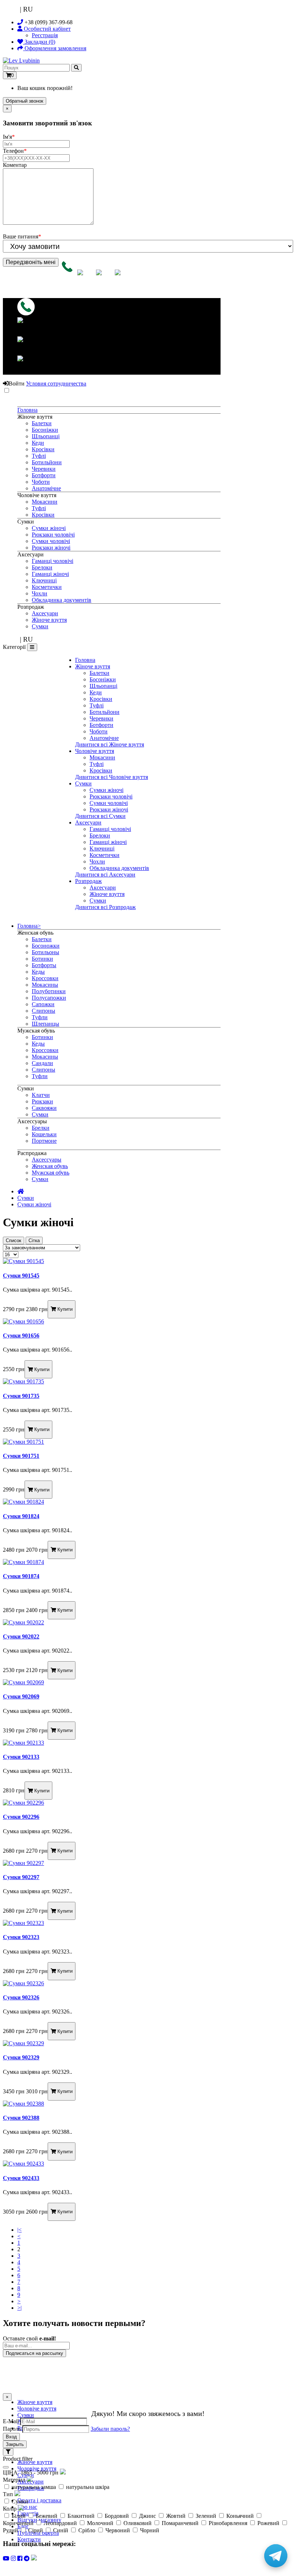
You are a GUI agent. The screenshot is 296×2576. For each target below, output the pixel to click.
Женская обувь (50, 1166)
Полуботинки (49, 991)
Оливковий (138, 2523)
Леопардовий (60, 2523)
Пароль (12, 2429)
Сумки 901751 (21, 1456)
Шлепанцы (45, 1024)
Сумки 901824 (21, 1516)
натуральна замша (34, 2487)
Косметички (47, 587)
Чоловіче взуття (95, 751)
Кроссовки (45, 978)
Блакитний (81, 2516)
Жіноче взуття (49, 620)
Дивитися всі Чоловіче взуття (112, 777)
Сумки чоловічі (51, 541)
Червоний (118, 2530)
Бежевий (47, 2516)
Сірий (36, 2530)
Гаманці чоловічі (53, 561)
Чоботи (41, 482)
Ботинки (42, 959)
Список (14, 1240)
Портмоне (44, 1141)
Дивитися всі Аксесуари (105, 875)
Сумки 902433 (21, 2178)
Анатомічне (46, 488)
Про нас (27, 2507)
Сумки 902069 (21, 1696)
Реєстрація (45, 35)
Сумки (40, 626)
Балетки (42, 423)
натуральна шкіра (87, 2487)
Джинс (147, 2516)
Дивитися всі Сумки (100, 816)
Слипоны (43, 1011)
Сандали (42, 1063)
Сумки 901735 (21, 1396)
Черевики (44, 469)
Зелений (206, 2516)
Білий (19, 2516)
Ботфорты (44, 965)
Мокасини (45, 502)
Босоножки (46, 946)
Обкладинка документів (62, 600)
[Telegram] (276, 2556)
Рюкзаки (42, 1101)
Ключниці (44, 580)
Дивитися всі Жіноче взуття (110, 744)
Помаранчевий (180, 2523)
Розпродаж (88, 881)
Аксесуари (45, 613)
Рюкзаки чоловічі (53, 535)
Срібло (87, 2530)
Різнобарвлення (228, 2523)
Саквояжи (44, 1108)
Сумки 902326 (21, 1997)
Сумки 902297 (21, 1877)
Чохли (40, 593)
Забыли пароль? (110, 2429)
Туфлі (39, 456)
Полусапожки (49, 998)
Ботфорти (44, 475)
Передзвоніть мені (31, 262)
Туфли (40, 1017)
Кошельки (44, 1134)
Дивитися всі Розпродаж (105, 907)
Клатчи (41, 1095)
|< (19, 2230)
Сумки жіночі (49, 528)
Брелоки (42, 567)
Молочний (100, 2523)
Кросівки (43, 449)
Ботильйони (47, 462)
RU (28, 9)
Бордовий (117, 2516)
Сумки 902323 (21, 1937)
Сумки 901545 (21, 1276)
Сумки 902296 (21, 1817)
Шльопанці (46, 436)
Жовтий (176, 2516)
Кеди (38, 443)
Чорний (149, 2530)
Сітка (34, 1240)
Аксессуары (47, 1160)
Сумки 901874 (21, 1576)
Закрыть (15, 2444)
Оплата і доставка (39, 2500)
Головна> (29, 926)
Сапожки (43, 1004)
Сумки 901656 (21, 1336)
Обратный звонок (25, 101)
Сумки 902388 (21, 2118)
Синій (61, 2530)
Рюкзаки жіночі (51, 548)
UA (14, 9)
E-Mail (11, 2421)
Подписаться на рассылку (34, 2353)
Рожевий (268, 2523)
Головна (27, 410)
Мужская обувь (51, 1173)
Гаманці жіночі (50, 574)
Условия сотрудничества (56, 384)
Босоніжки (45, 430)
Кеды (38, 972)
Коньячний (240, 2516)
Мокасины (45, 985)
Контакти (29, 2539)
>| (19, 2308)
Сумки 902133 (21, 1757)
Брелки (41, 1128)
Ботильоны (45, 952)
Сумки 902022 (21, 1636)
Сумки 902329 (21, 2057)
